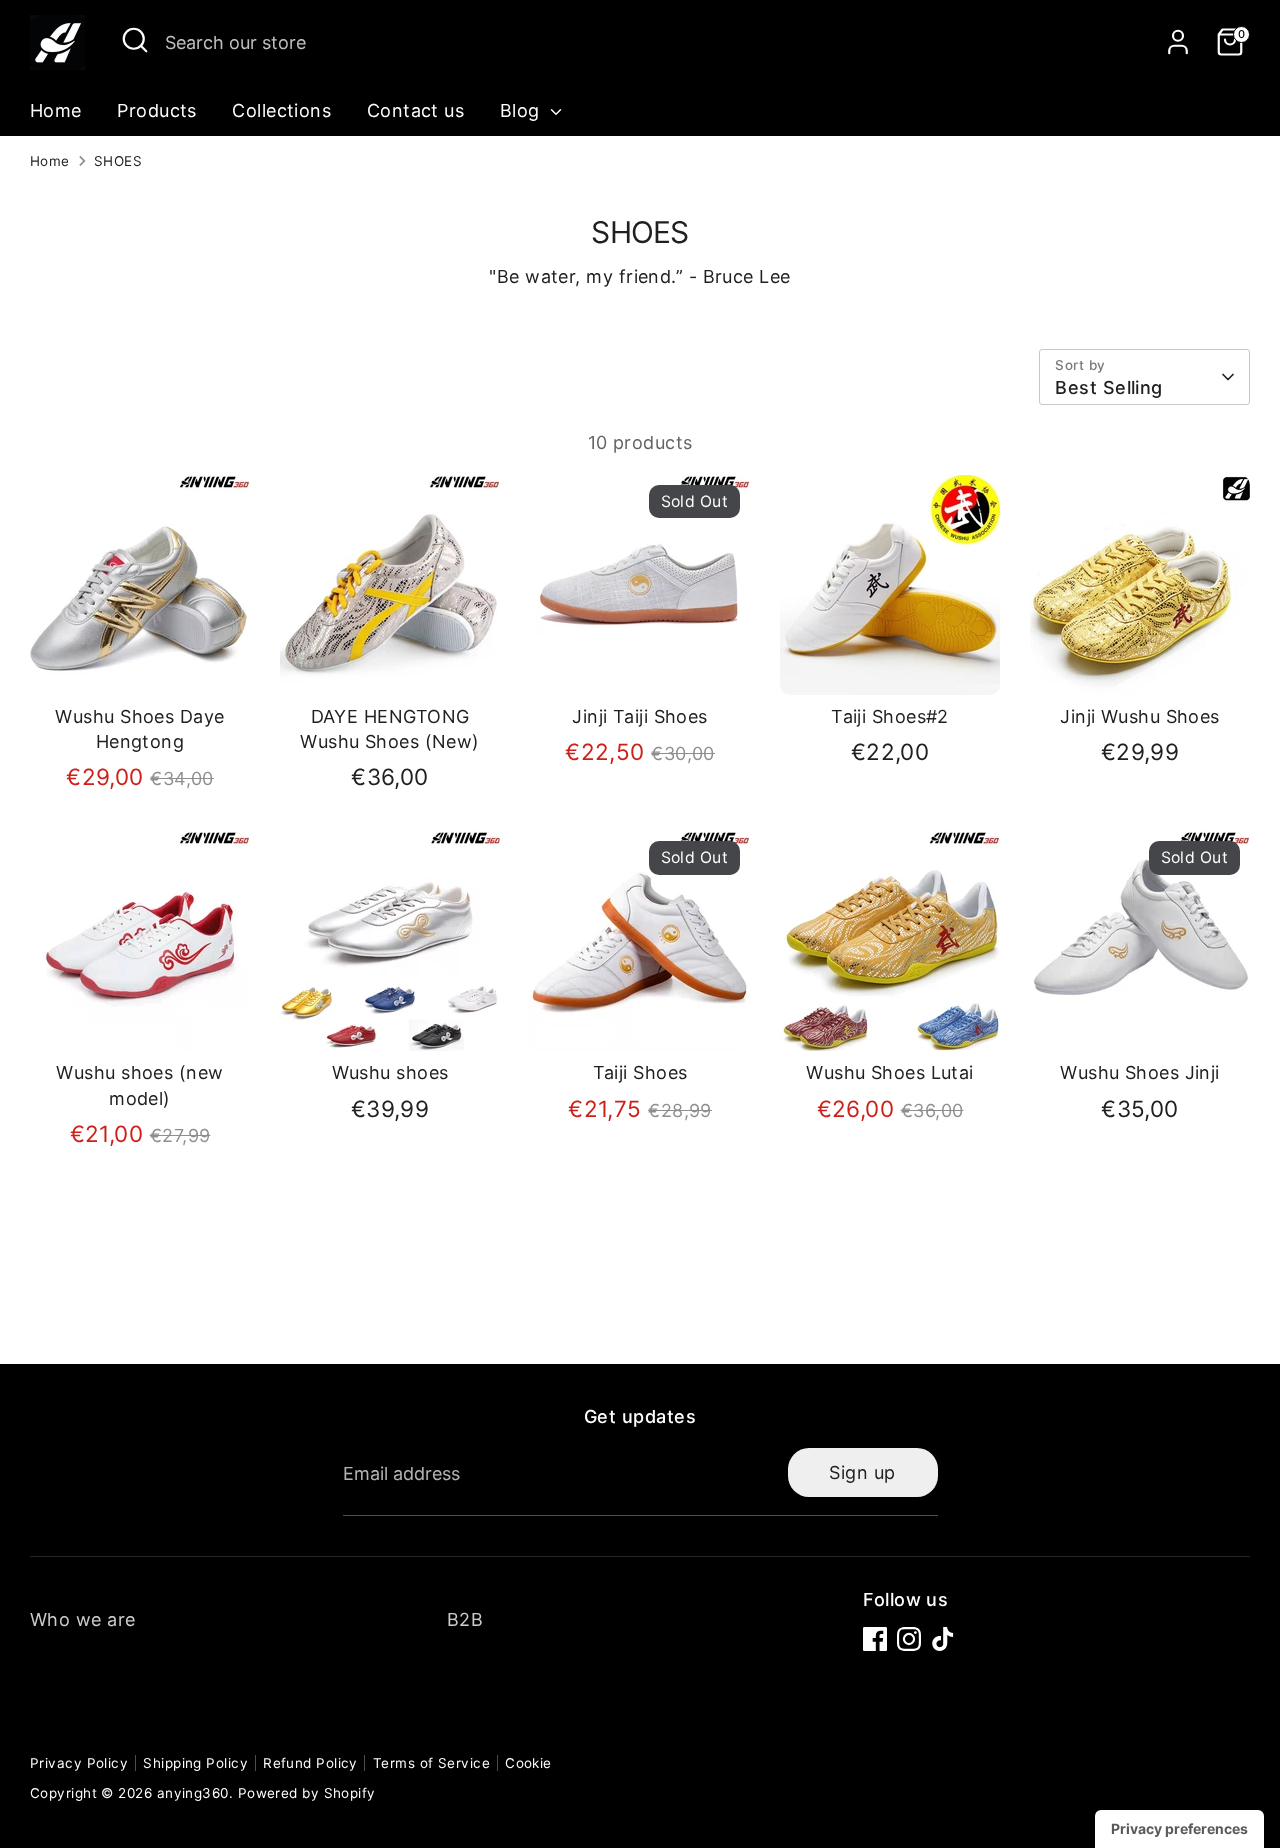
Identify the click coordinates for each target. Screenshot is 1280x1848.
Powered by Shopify (307, 1793)
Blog (522, 110)
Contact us (416, 110)
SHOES (118, 161)
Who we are (83, 1619)
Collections (281, 110)
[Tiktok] (943, 1639)
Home (56, 110)
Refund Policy (310, 1763)
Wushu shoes (390, 1072)
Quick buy (141, 660)
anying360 (193, 1793)
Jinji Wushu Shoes (1140, 716)
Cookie (528, 1763)
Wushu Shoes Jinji (1140, 1072)
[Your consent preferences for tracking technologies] (1179, 1829)
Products (157, 110)
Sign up (862, 1472)
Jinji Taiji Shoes (640, 716)
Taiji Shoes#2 (890, 716)
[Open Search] (135, 40)
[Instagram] (909, 1639)
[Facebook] (875, 1639)
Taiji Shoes (640, 1072)
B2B (465, 1619)
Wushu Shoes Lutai (890, 1072)
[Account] (1178, 42)
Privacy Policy (79, 1763)
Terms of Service (431, 1763)
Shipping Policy (195, 1763)
